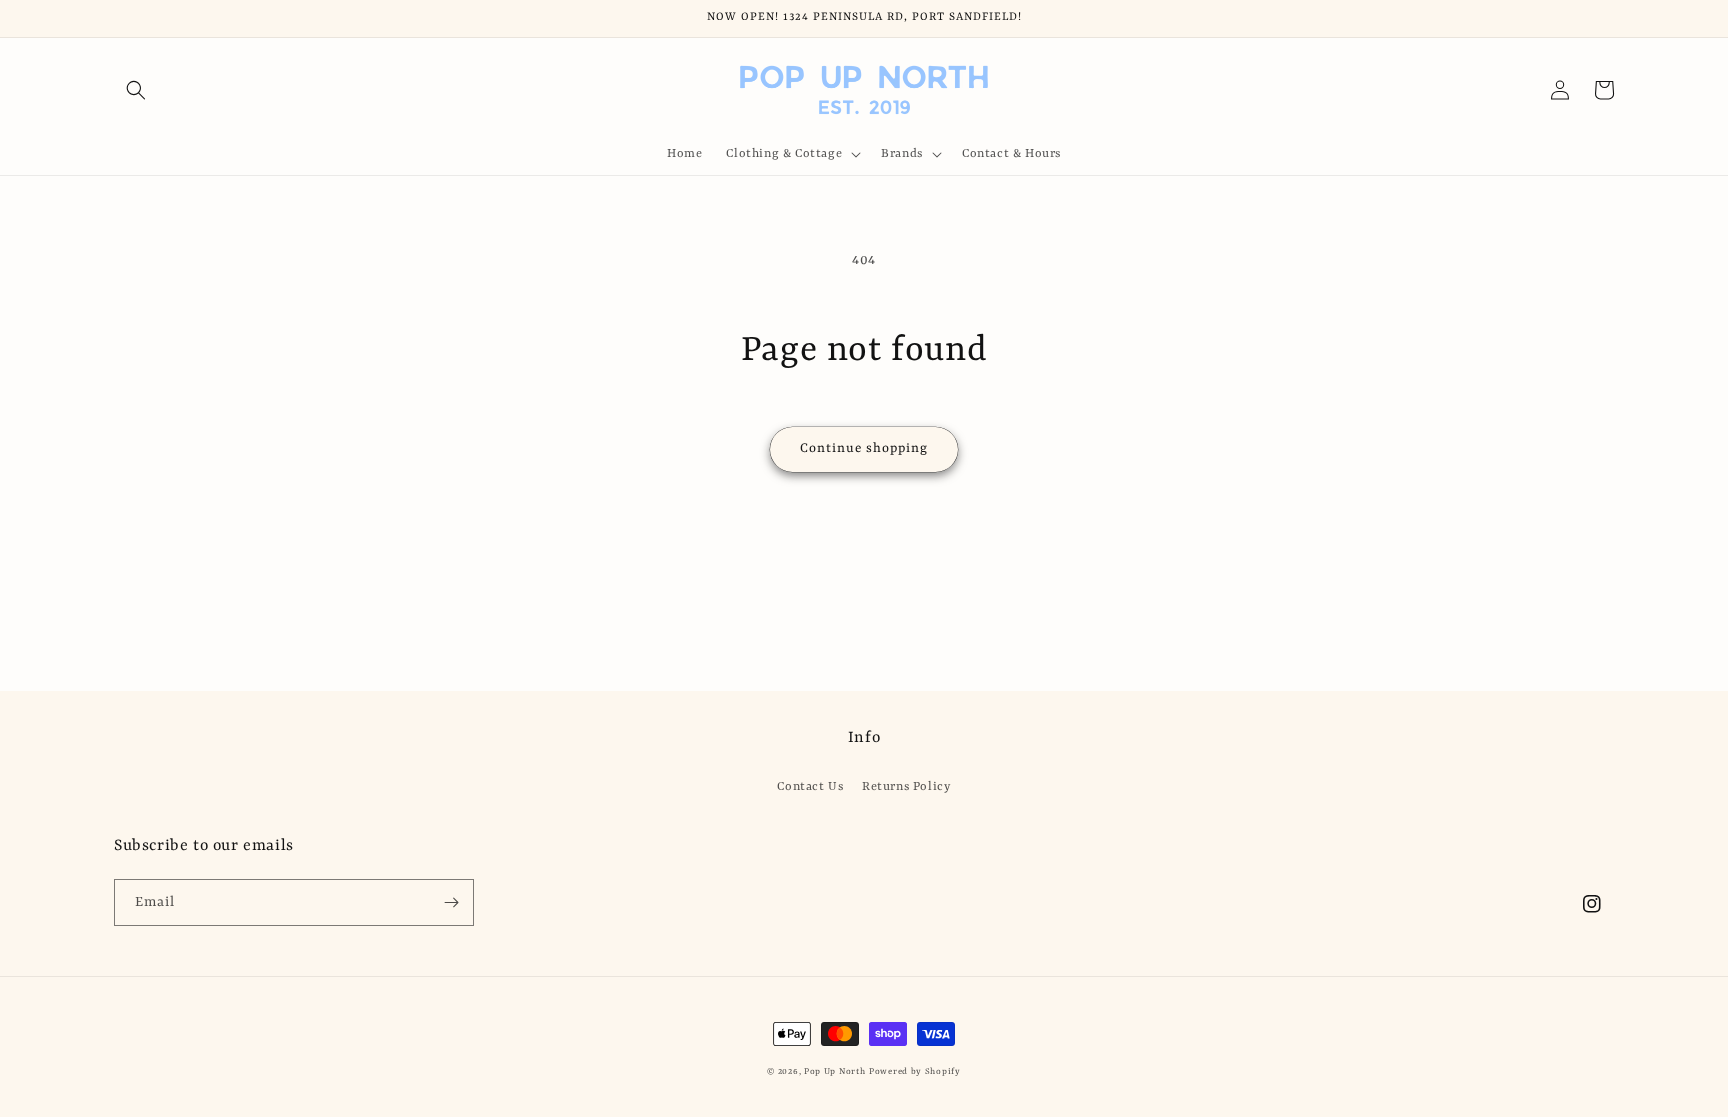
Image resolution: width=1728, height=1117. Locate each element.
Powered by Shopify (915, 1072)
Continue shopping (864, 448)
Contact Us (810, 787)
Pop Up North (834, 1072)
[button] (136, 90)
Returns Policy (906, 787)
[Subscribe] (451, 902)
